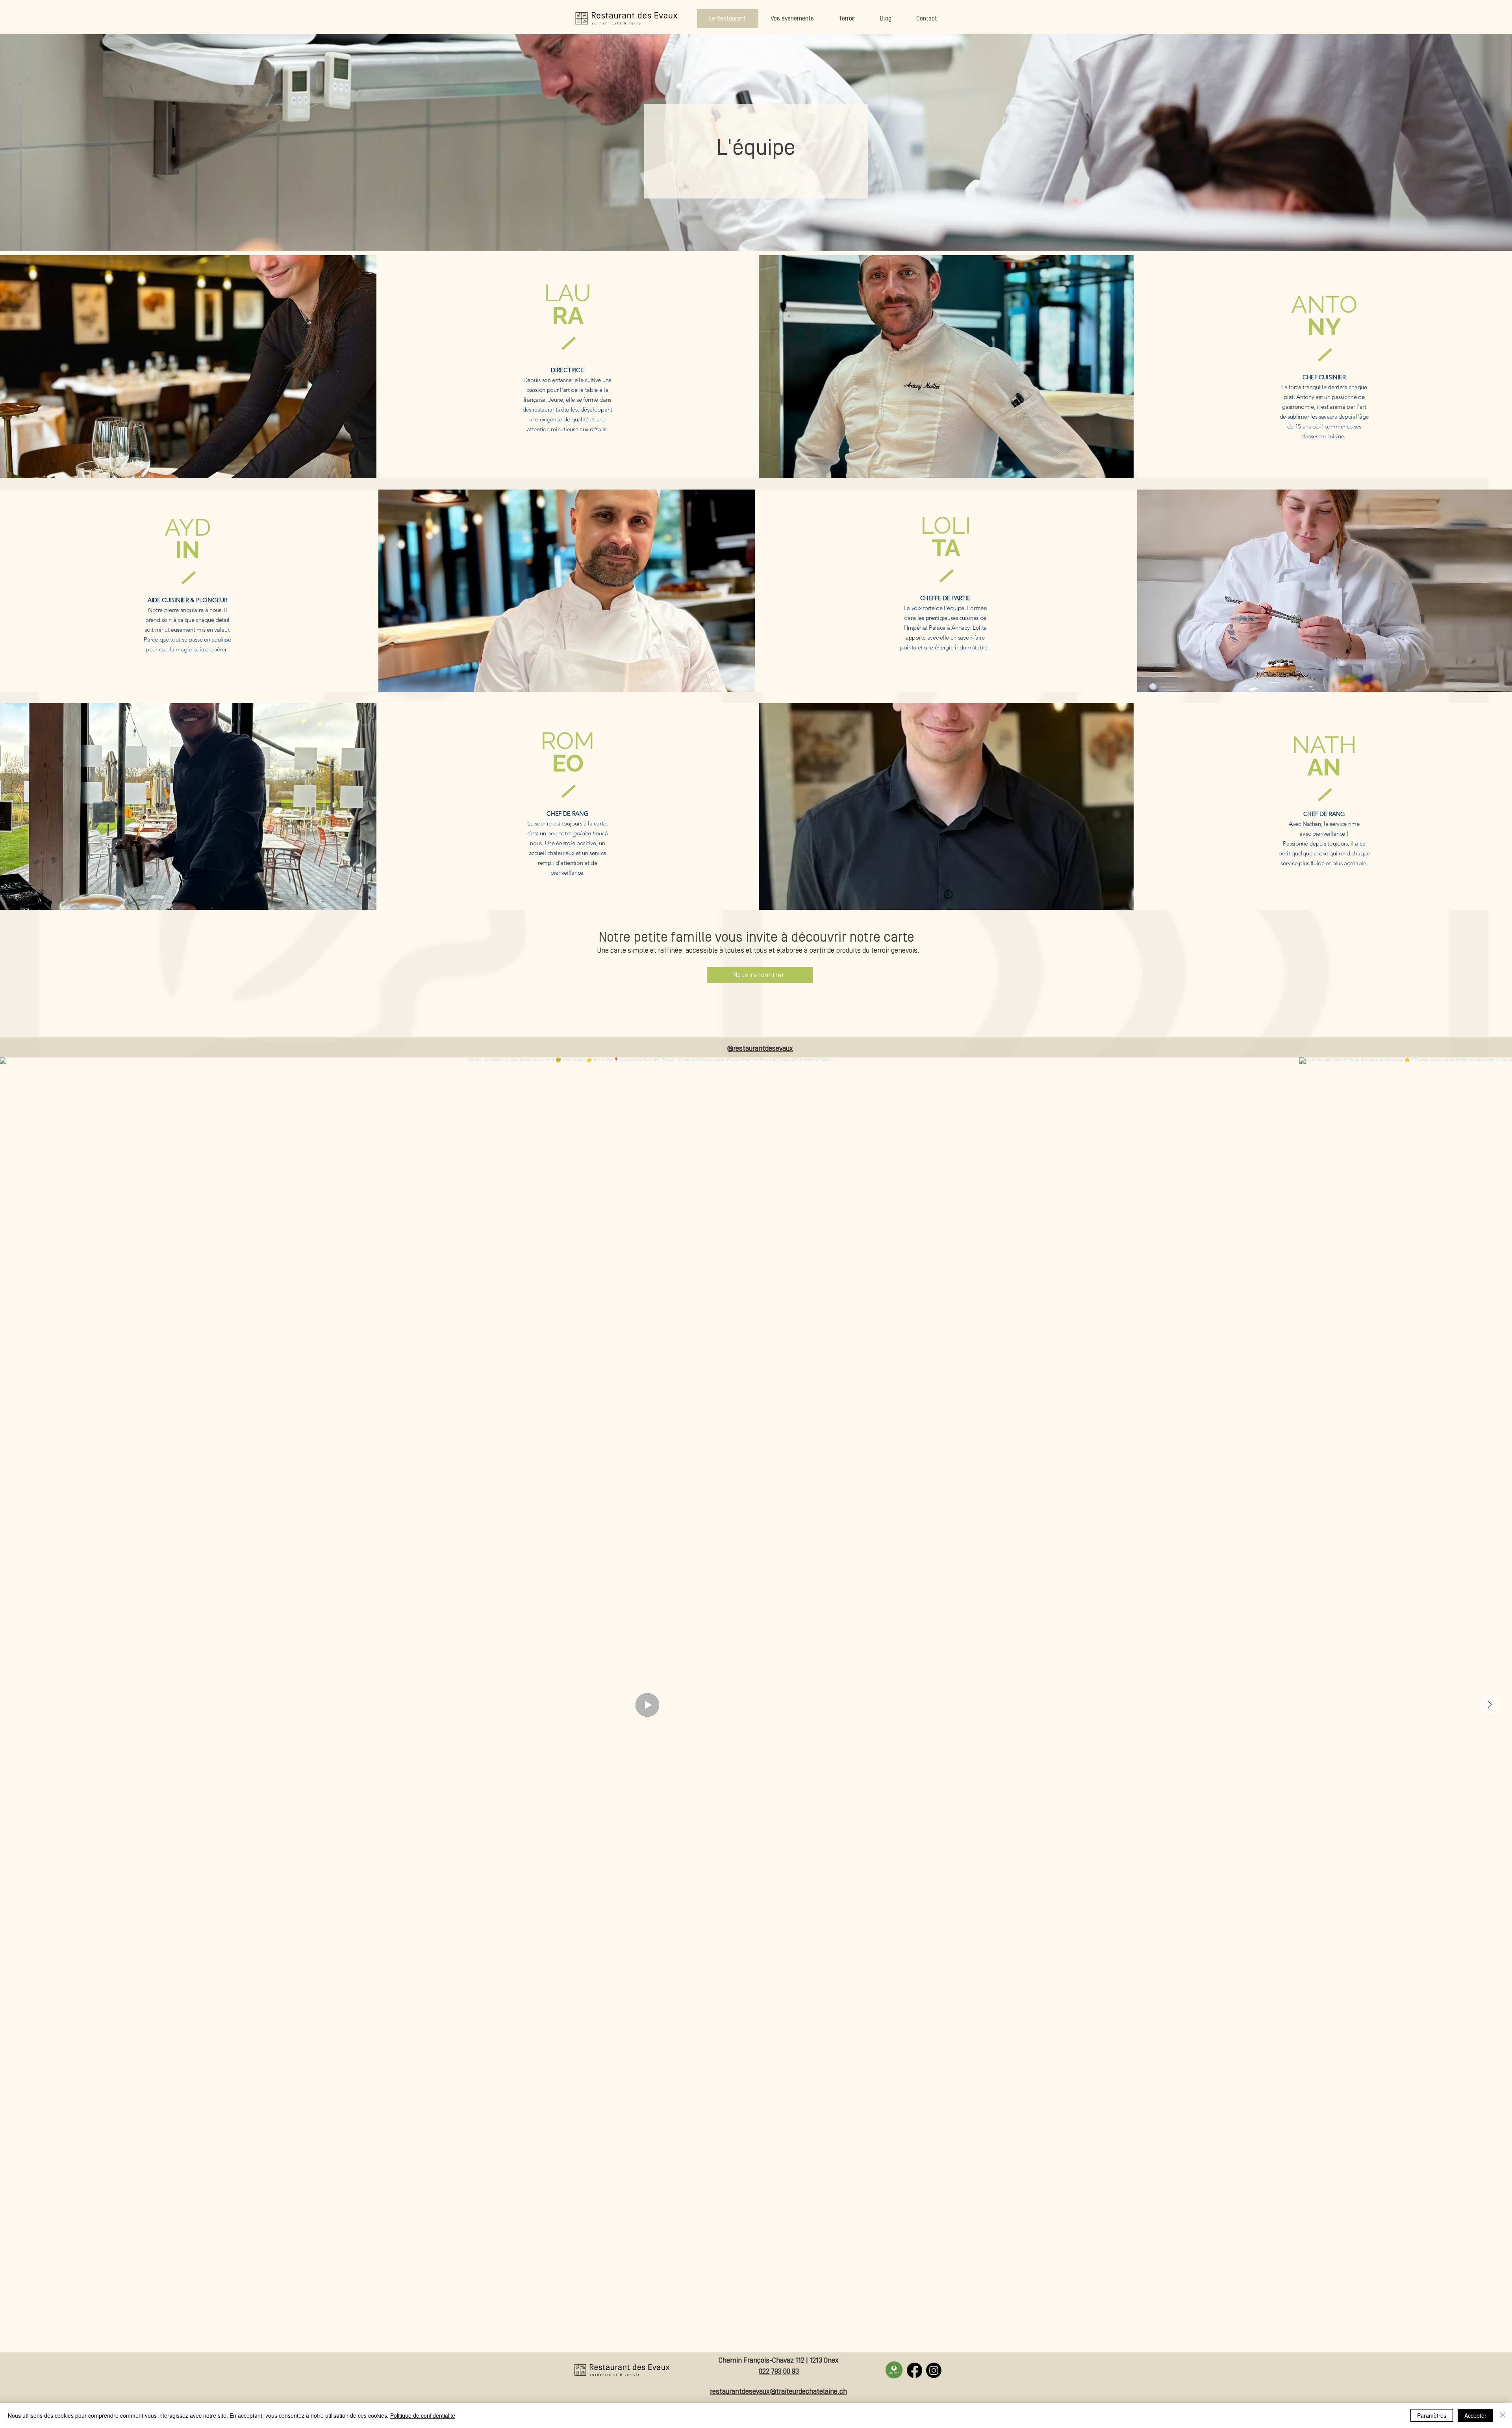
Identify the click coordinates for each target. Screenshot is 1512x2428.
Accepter (1475, 2415)
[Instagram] (934, 2370)
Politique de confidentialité (423, 2415)
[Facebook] (914, 2370)
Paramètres (1432, 2415)
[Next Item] (1490, 1705)
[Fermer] (1503, 2415)
